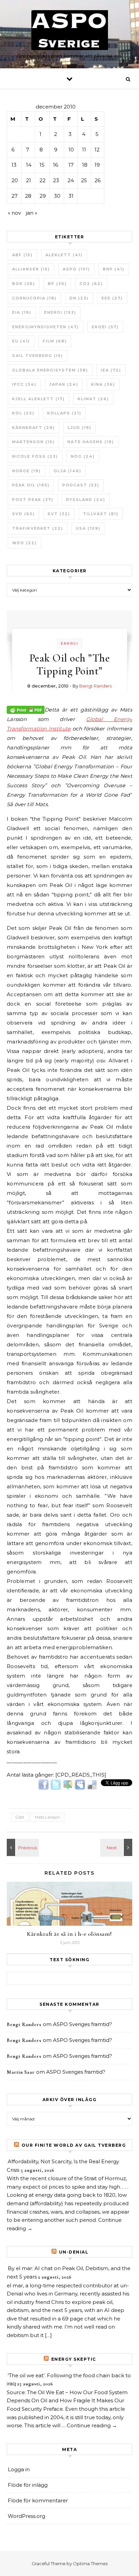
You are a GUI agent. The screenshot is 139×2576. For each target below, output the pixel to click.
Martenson (33, 442)
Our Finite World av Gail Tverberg (74, 2145)
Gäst (20, 1817)
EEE (112, 298)
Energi (60, 312)
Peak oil (31, 485)
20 (15, 180)
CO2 (91, 284)
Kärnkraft (34, 428)
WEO (24, 543)
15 (42, 165)
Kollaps (64, 413)
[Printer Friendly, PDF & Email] (26, 709)
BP (57, 284)
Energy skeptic (74, 2359)
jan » (32, 213)
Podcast (81, 485)
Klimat (93, 399)
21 (29, 180)
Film (55, 341)
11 (84, 150)
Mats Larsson (47, 1817)
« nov (14, 213)
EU (21, 341)
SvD (23, 514)
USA (88, 528)
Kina (103, 384)
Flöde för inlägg (28, 2485)
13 (14, 165)
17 (71, 165)
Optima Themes (90, 2563)
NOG (83, 456)
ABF (22, 255)
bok (24, 284)
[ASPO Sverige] (70, 31)
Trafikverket (38, 528)
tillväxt (101, 514)
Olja (67, 471)
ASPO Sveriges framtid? (82, 2024)
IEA (111, 370)
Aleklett (64, 255)
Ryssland (86, 500)
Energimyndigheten (46, 327)
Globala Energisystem (50, 370)
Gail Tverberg (38, 356)
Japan (64, 384)
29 (43, 196)
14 (29, 165)
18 (85, 165)
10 (71, 150)
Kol (23, 413)
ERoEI (105, 327)
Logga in (19, 2469)
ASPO (76, 269)
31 (71, 196)
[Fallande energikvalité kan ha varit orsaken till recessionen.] (22, 1847)
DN (79, 298)
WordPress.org (26, 2516)
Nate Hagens (91, 442)
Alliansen (31, 269)
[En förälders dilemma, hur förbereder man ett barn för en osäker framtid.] (117, 1847)
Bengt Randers (95, 686)
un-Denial (74, 2252)
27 (15, 196)
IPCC (24, 384)
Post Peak (33, 500)
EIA (22, 312)
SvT (59, 514)
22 (43, 180)
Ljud (80, 428)
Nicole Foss (35, 456)
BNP (114, 269)
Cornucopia (34, 298)
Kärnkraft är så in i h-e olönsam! (69, 1934)
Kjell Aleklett (38, 399)
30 (57, 196)
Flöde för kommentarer (38, 2500)
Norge (26, 471)
